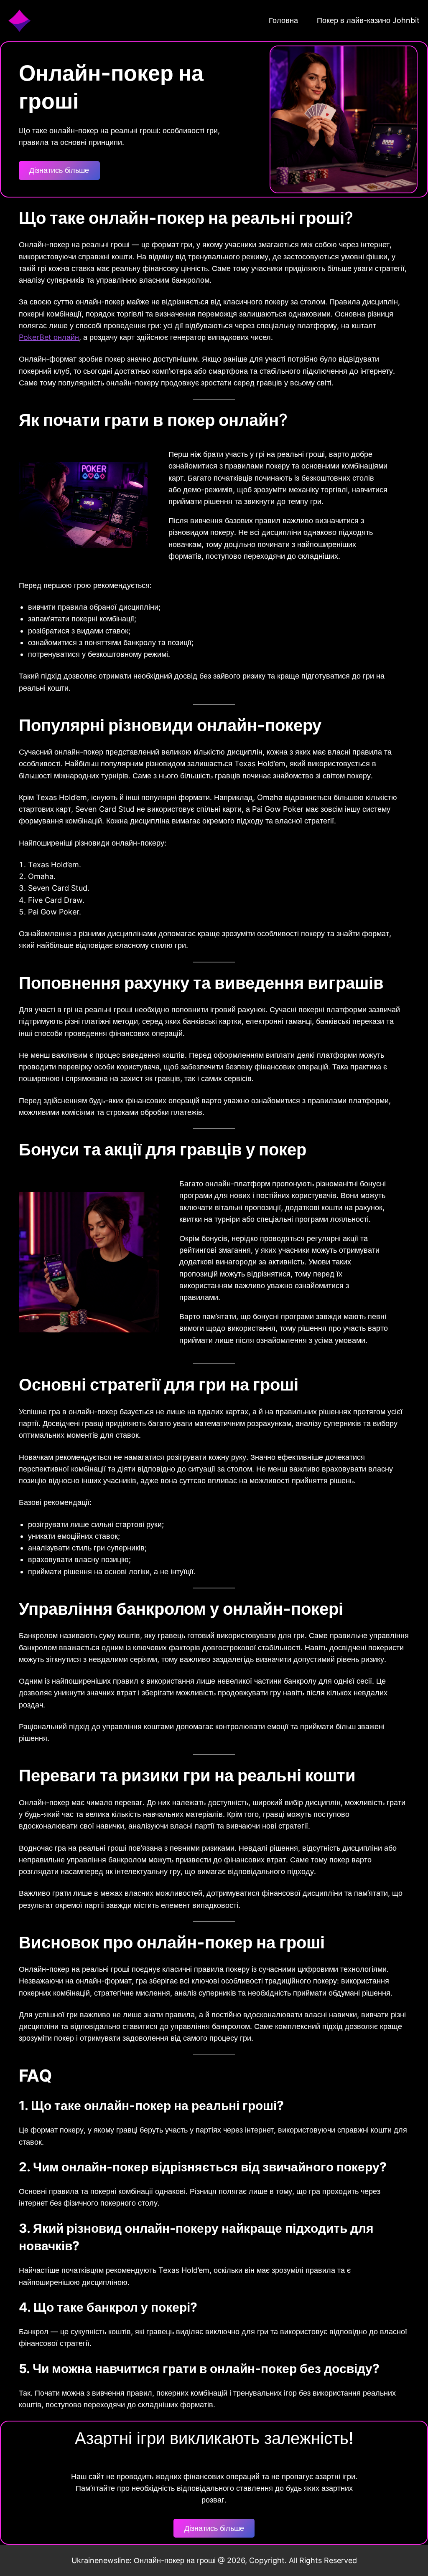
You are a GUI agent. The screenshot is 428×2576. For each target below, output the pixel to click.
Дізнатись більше (59, 170)
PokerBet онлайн (49, 337)
